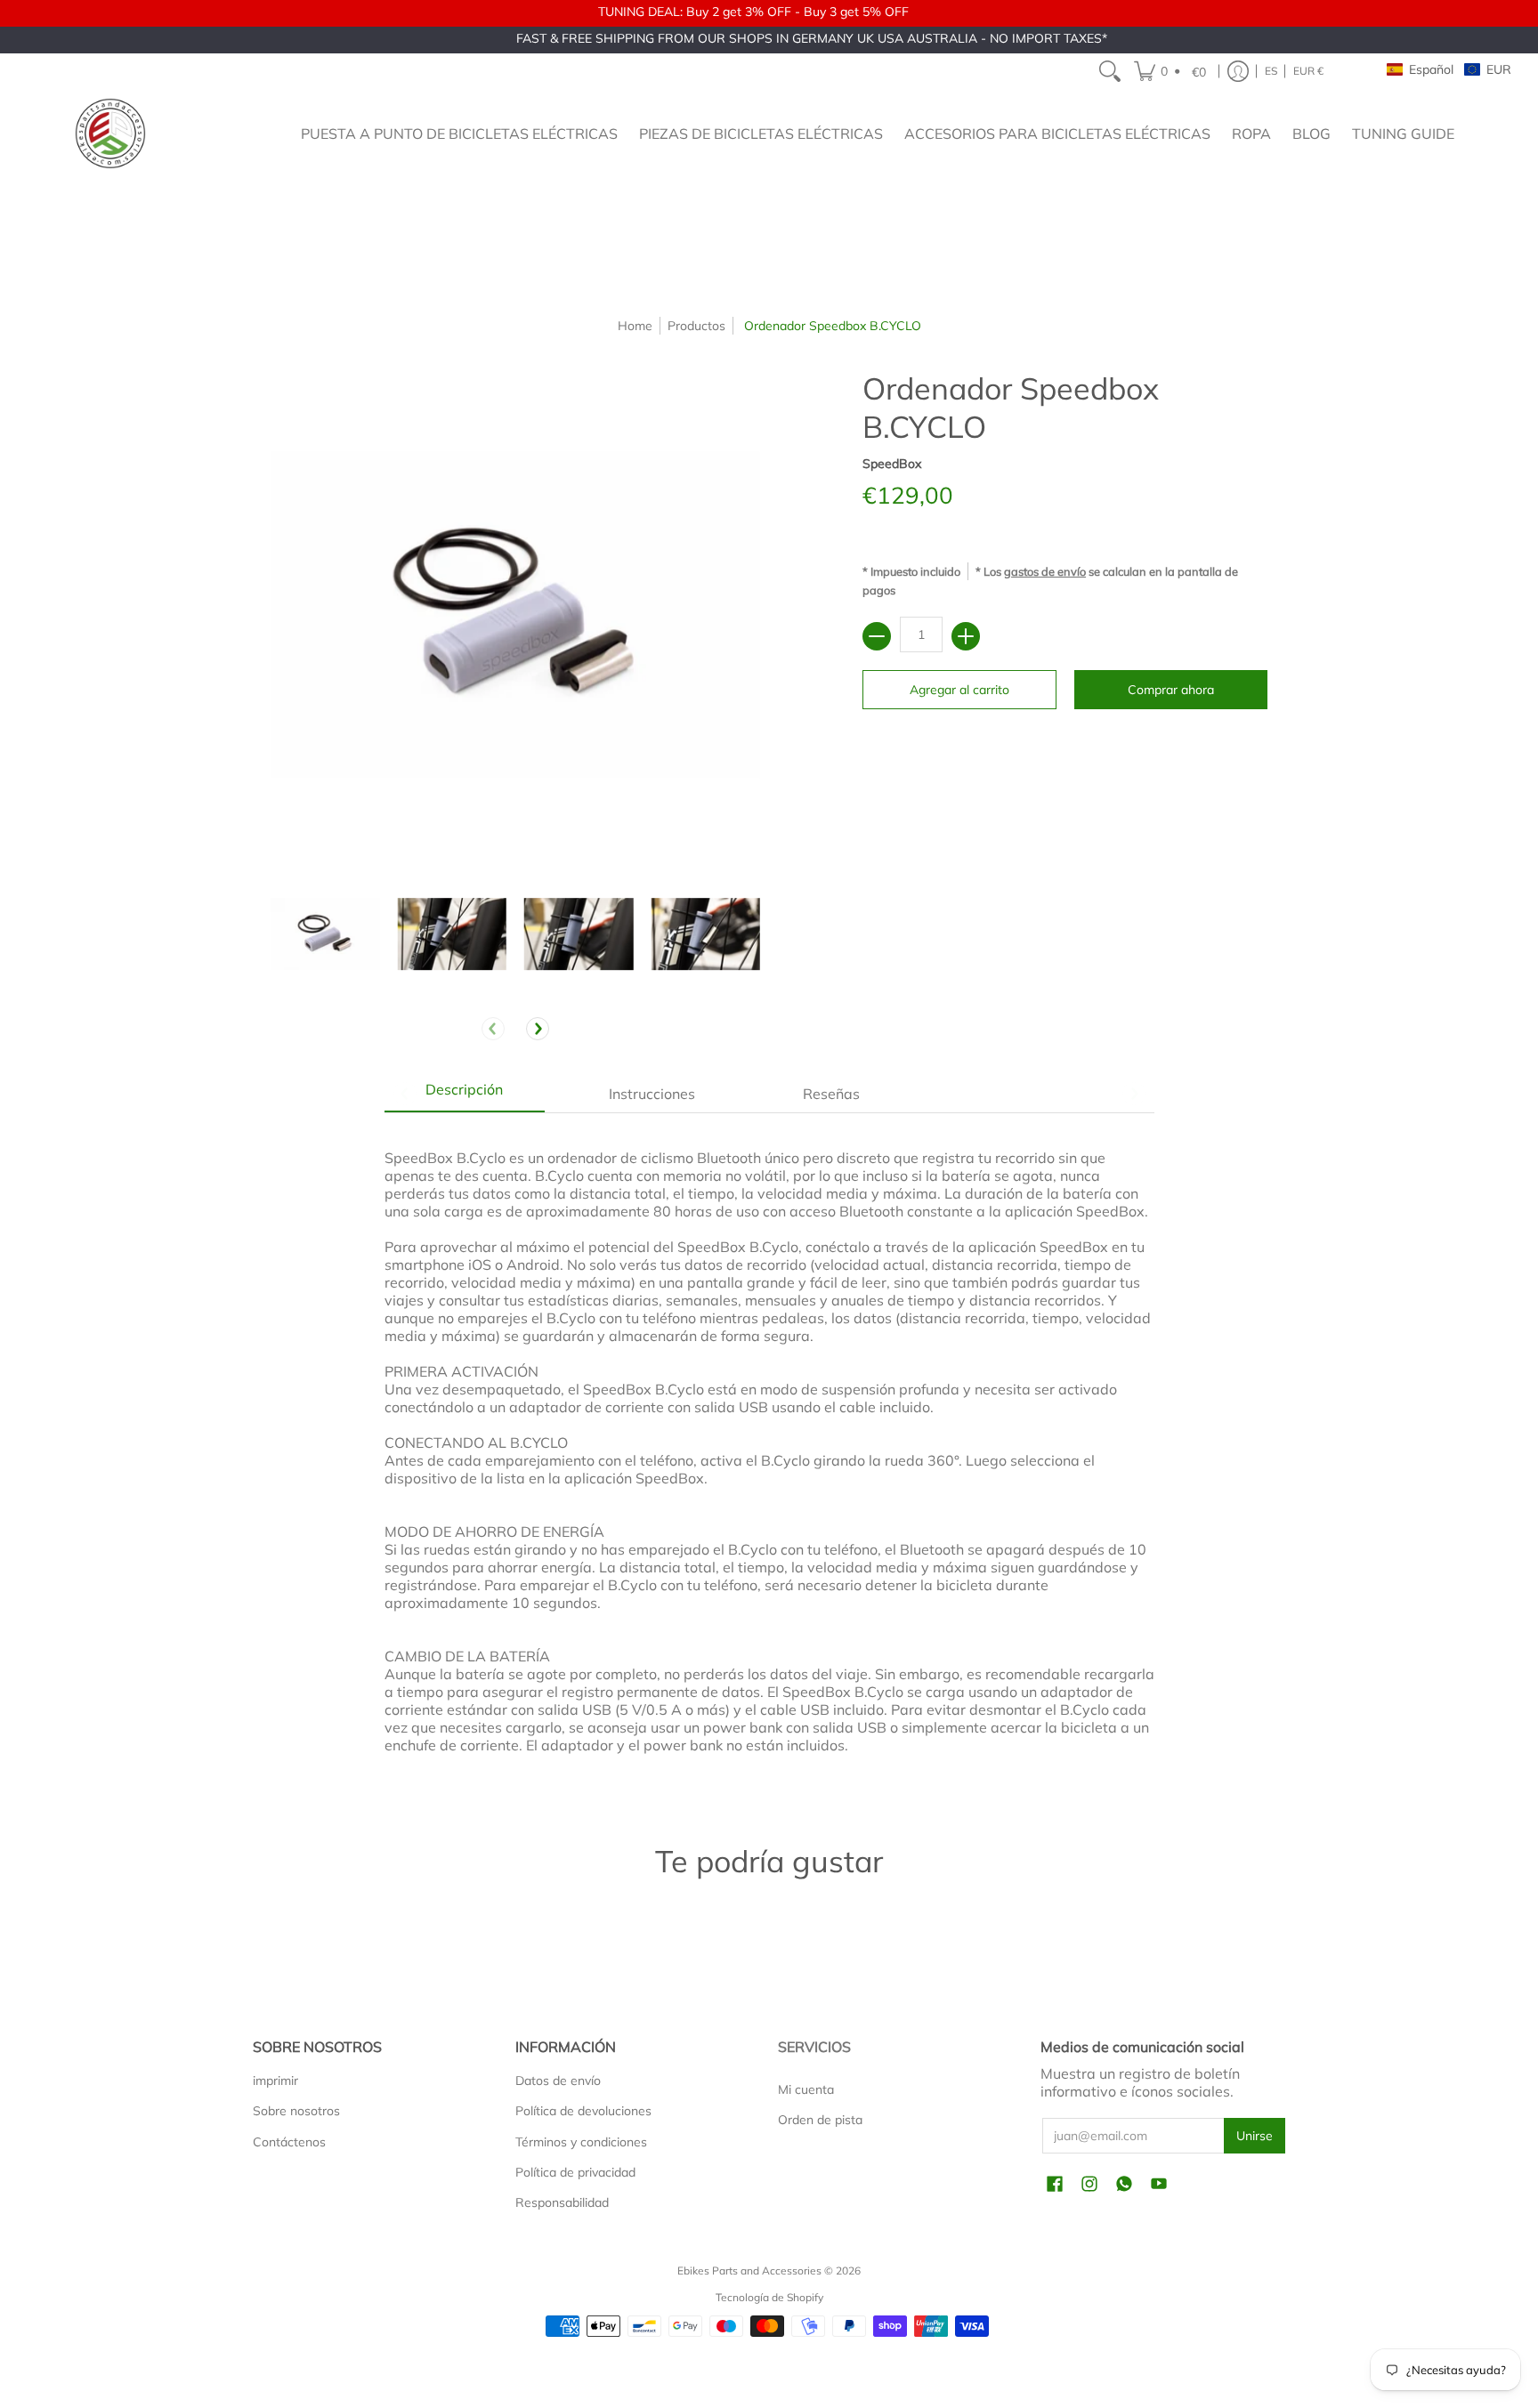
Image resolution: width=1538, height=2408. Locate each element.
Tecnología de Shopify (769, 2297)
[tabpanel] (769, 1451)
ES (1271, 71)
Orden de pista (820, 2120)
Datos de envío (558, 2081)
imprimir (275, 2081)
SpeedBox (892, 464)
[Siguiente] (538, 1029)
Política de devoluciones (583, 2111)
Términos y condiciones (581, 2142)
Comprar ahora (1171, 690)
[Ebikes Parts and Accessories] (110, 133)
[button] (1173, 71)
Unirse (1255, 2136)
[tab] (465, 1094)
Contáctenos (289, 2142)
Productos (696, 326)
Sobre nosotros (296, 2111)
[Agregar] (966, 636)
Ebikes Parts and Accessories (749, 2271)
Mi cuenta (806, 2089)
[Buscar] (1110, 71)
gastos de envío (1045, 571)
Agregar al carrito (959, 690)
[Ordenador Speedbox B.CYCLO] (325, 934)
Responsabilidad (562, 2202)
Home (635, 326)
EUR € (1308, 71)
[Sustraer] (877, 636)
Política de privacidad (575, 2172)
